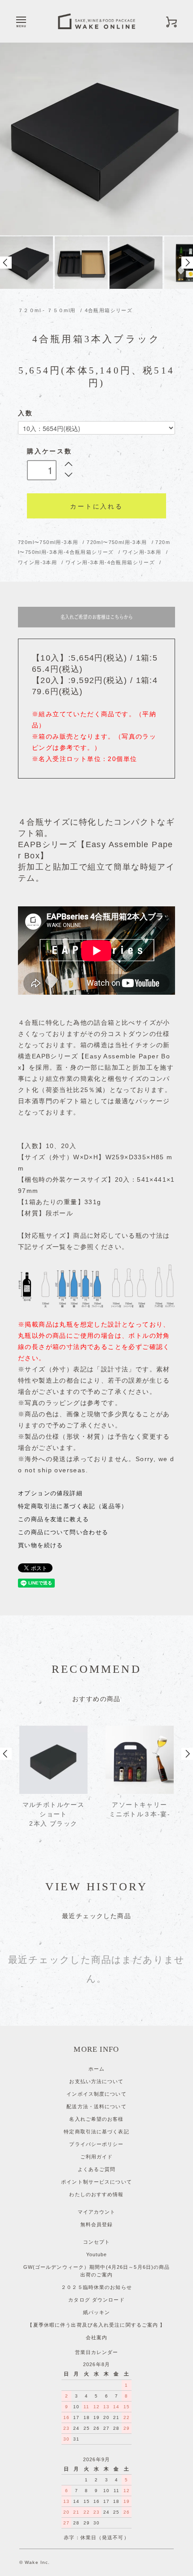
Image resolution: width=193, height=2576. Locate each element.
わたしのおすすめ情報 (96, 2194)
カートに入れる (96, 506)
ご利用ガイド (97, 2157)
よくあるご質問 (97, 2169)
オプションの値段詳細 (50, 1493)
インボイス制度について (96, 2094)
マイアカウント (97, 2212)
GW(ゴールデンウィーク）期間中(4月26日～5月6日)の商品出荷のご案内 (97, 2271)
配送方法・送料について (96, 2106)
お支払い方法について (96, 2081)
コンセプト (97, 2242)
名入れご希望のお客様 (96, 2119)
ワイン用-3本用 (143, 552)
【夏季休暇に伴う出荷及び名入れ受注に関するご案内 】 (96, 2325)
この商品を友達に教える (53, 1519)
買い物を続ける (41, 1545)
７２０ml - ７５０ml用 (47, 310)
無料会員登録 (97, 2224)
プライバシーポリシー (96, 2144)
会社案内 (96, 2337)
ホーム (96, 2069)
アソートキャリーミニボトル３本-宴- (140, 1809)
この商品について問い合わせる (63, 1532)
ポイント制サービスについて (96, 2182)
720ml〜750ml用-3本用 (49, 542)
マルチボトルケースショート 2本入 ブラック (54, 1814)
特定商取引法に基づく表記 (96, 2132)
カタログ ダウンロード (96, 2300)
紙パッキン (97, 2312)
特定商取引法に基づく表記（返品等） (73, 1506)
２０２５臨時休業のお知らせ (96, 2287)
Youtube (97, 2254)
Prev (6, 263)
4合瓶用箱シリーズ (109, 310)
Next (187, 263)
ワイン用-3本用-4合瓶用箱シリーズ (111, 562)
